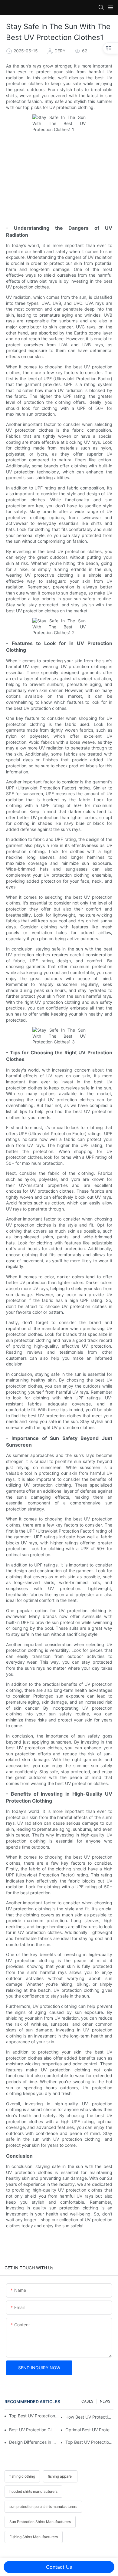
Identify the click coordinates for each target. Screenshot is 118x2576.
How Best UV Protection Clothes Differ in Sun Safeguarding (89, 2417)
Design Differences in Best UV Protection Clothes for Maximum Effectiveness (33, 2442)
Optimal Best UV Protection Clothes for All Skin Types (89, 2430)
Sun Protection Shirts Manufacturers (40, 2522)
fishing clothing (22, 2476)
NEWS (105, 2401)
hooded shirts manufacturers (33, 2491)
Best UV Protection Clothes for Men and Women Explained (33, 2430)
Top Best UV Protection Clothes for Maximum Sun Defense (89, 2442)
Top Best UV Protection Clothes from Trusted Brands (34, 2416)
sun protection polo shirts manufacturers (43, 2507)
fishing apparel (60, 2476)
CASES (87, 2401)
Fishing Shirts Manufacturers (34, 2537)
